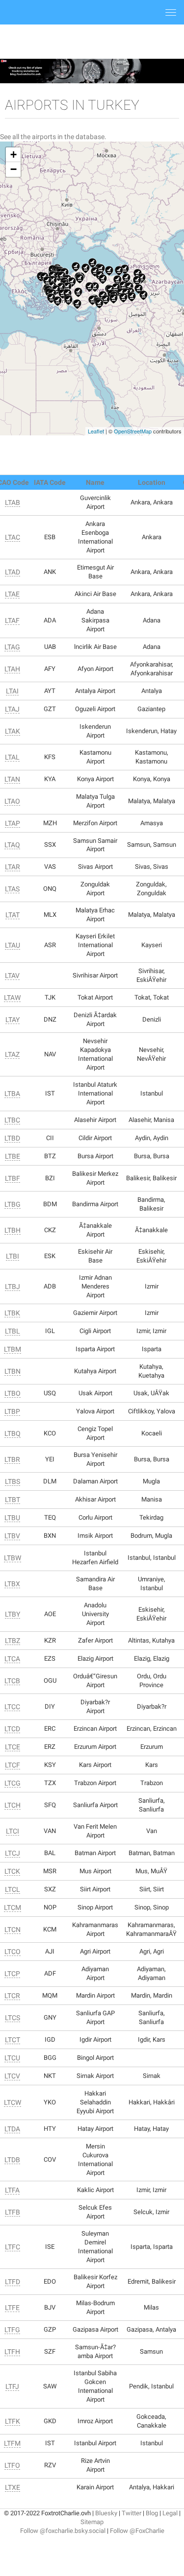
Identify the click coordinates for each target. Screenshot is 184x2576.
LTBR (12, 1459)
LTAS (12, 889)
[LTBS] (58, 301)
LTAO (12, 801)
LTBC (12, 1120)
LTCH (13, 1805)
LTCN (13, 1930)
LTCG (13, 1783)
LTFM (12, 2443)
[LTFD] (47, 281)
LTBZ (13, 1641)
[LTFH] (101, 269)
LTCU (12, 2058)
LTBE (13, 1156)
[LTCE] (126, 278)
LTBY (13, 1614)
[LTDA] (99, 304)
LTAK (13, 731)
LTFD (13, 2282)
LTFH (12, 2352)
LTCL (13, 1889)
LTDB (12, 2160)
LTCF (13, 1765)
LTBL (13, 1331)
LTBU (12, 1518)
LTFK (13, 2421)
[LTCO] (137, 281)
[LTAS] (76, 267)
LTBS (13, 1481)
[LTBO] (61, 287)
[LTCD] (118, 280)
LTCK (12, 1871)
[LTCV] (132, 297)
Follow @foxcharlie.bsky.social (63, 2531)
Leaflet (96, 431)
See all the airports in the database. (53, 137)
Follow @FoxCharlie (137, 2531)
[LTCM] (92, 263)
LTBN (13, 1371)
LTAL (12, 757)
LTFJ (12, 2386)
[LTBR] (62, 276)
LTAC (13, 537)
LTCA (12, 1659)
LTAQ (12, 845)
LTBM (13, 1349)
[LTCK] (129, 287)
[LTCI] (139, 289)
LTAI (12, 691)
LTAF (12, 620)
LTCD (12, 1729)
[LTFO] (125, 269)
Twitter (131, 2513)
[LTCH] (114, 299)
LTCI (13, 1831)
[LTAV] (72, 282)
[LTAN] (78, 292)
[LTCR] (123, 298)
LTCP (12, 1974)
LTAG (12, 647)
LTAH (12, 669)
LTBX (12, 1584)
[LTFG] (77, 304)
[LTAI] (68, 300)
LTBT (13, 1500)
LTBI (13, 1256)
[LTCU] (123, 286)
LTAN (12, 779)
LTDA (12, 2129)
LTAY (13, 1020)
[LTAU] (95, 287)
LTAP (13, 823)
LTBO (13, 1393)
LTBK (12, 1313)
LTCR (12, 1996)
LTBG (13, 1204)
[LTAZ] (90, 287)
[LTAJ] (106, 300)
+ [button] (13, 155)
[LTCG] (119, 271)
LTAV (12, 976)
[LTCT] (142, 278)
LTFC (13, 2247)
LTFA (12, 2190)
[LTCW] (144, 295)
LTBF (13, 1178)
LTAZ (12, 1054)
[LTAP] (95, 272)
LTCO (13, 1952)
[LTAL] (86, 268)
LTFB (13, 2212)
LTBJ (13, 1287)
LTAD (13, 572)
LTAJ (12, 709)
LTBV (12, 1536)
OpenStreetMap (133, 431)
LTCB (12, 1681)
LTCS (13, 2018)
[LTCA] (116, 288)
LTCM (13, 1908)
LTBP (12, 1411)
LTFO (12, 2465)
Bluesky (106, 2513)
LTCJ (13, 1853)
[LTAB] (80, 279)
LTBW (13, 1558)
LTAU (13, 945)
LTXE (13, 2487)
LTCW (13, 2102)
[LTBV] (51, 298)
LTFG (12, 2330)
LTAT (13, 915)
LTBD (12, 1138)
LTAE (12, 594)
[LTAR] (103, 279)
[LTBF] (53, 281)
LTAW (12, 998)
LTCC (12, 1707)
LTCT (13, 2040)
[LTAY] (63, 294)
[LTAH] (67, 287)
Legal (170, 2513)
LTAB (13, 502)
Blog (152, 2513)
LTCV (12, 2076)
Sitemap (92, 2522)
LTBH (13, 1230)
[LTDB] (92, 300)
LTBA (12, 1094)
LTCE (13, 1747)
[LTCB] (109, 271)
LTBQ (13, 1433)
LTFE (12, 2308)
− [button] (13, 169)
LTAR (13, 867)
